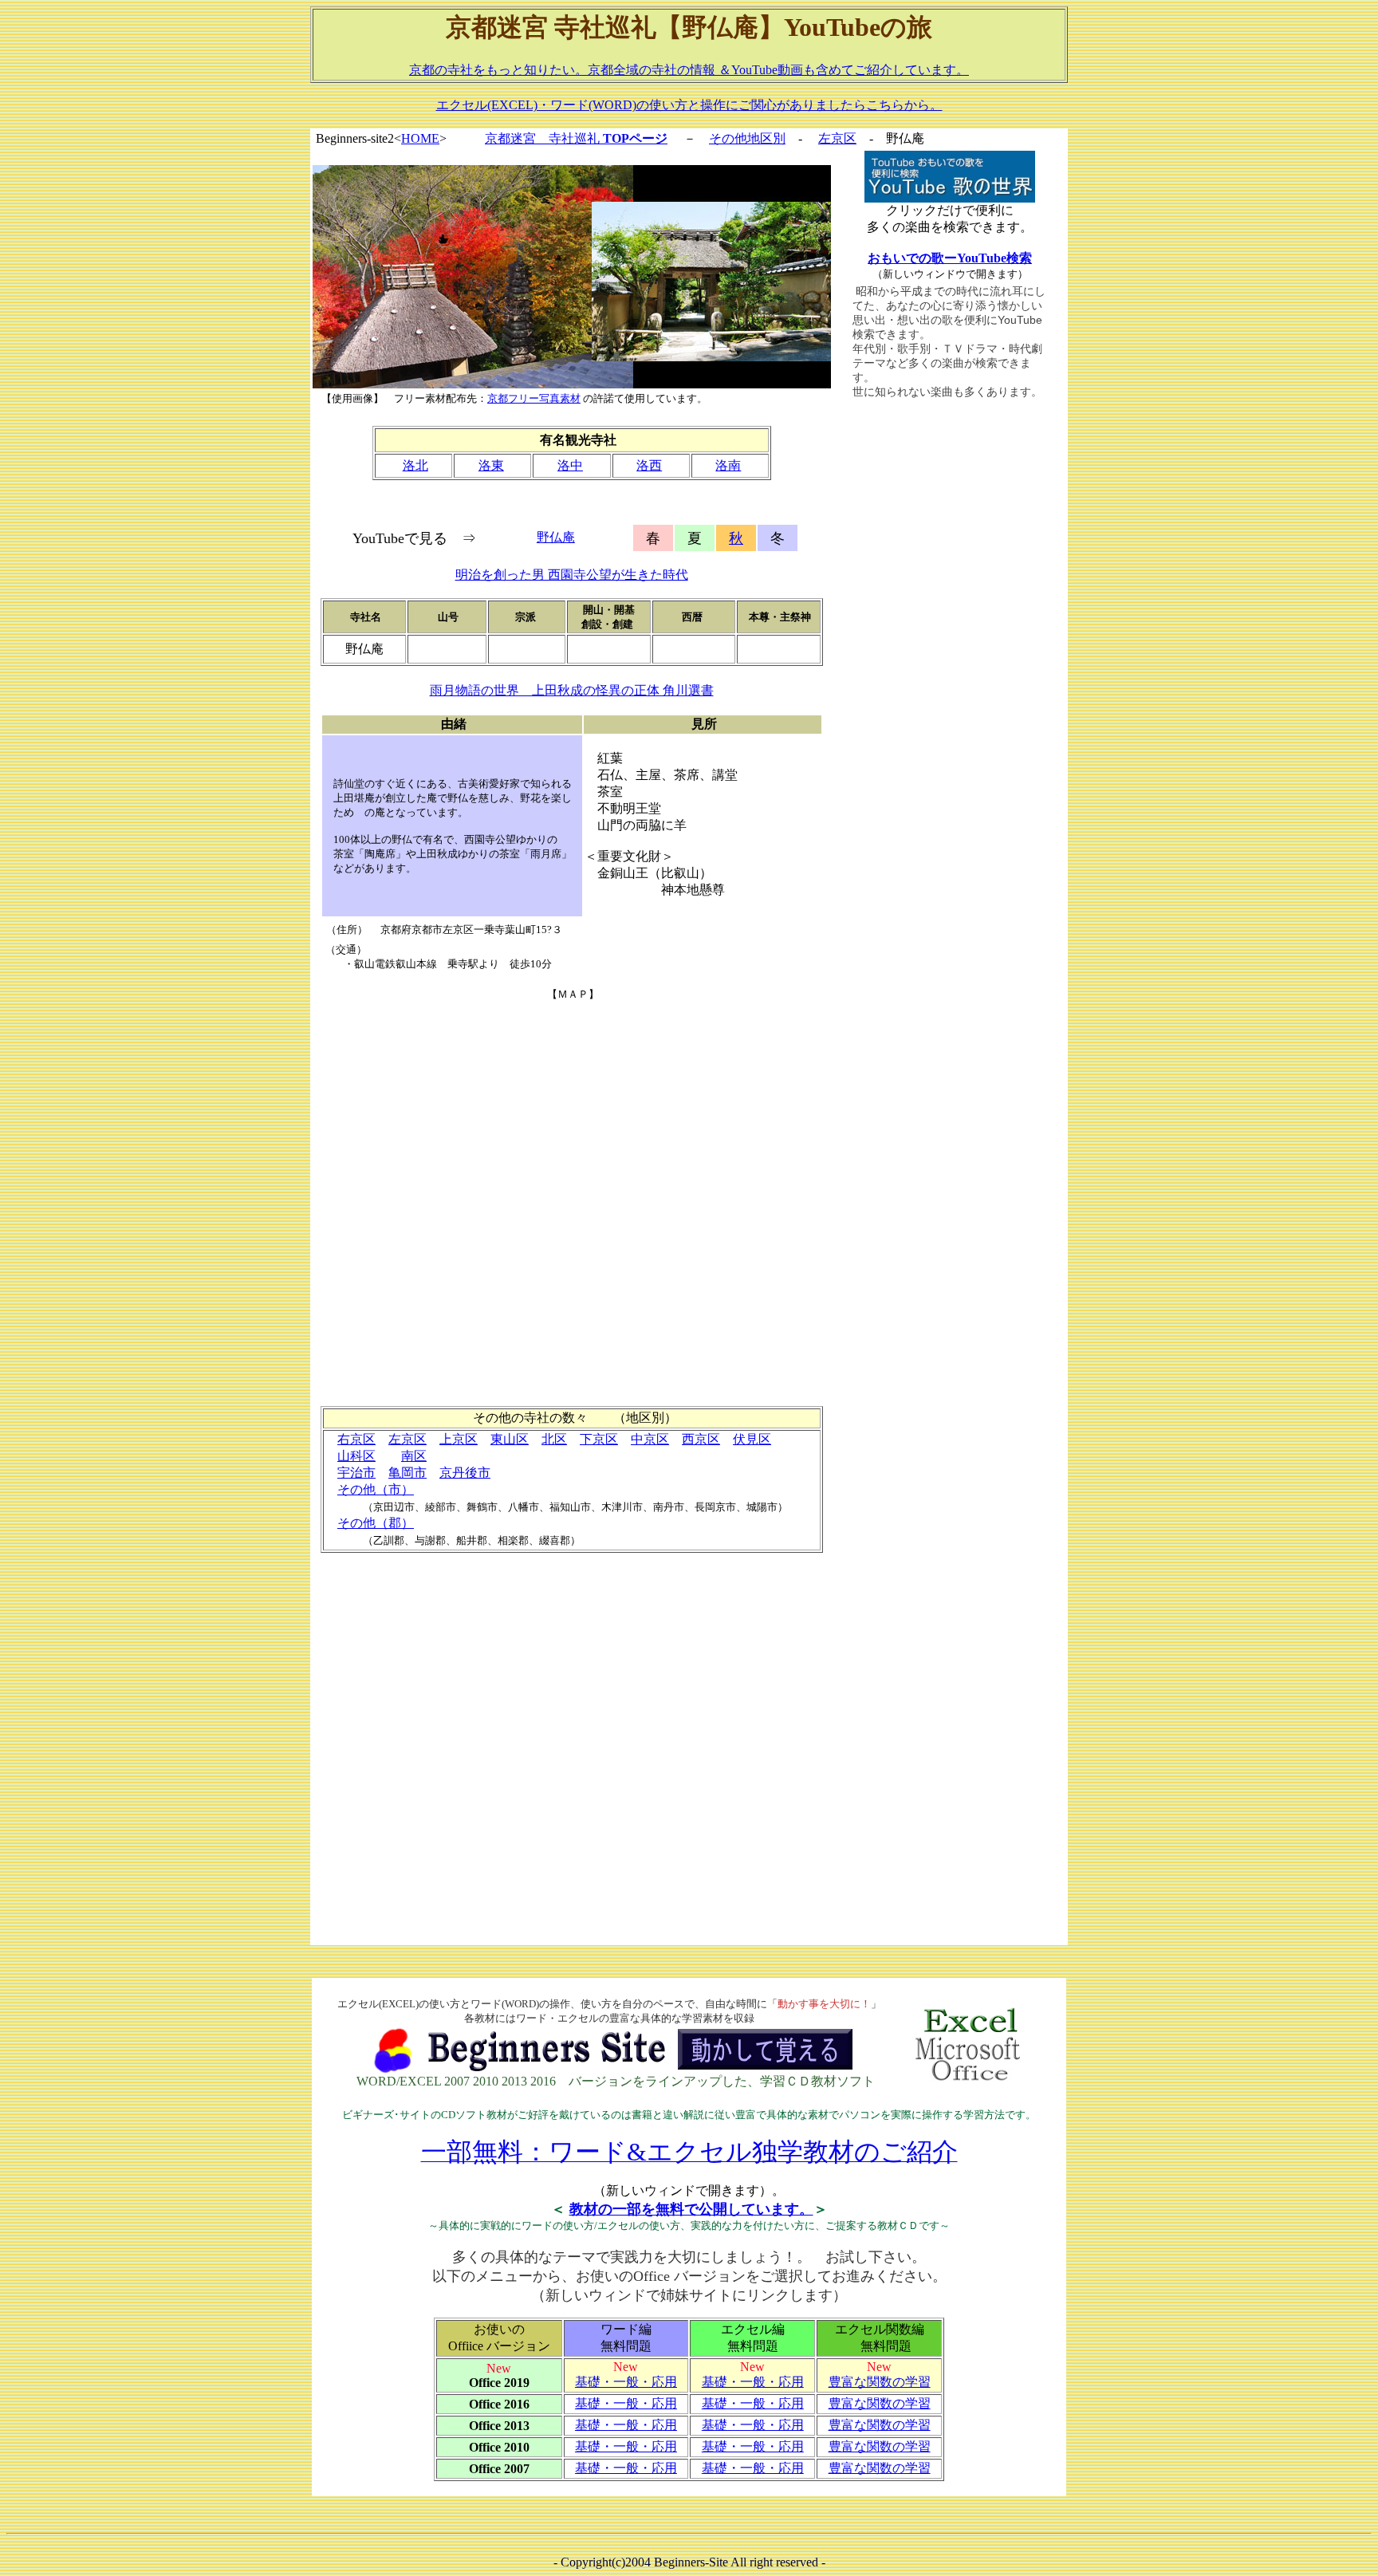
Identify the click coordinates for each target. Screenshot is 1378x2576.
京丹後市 (465, 1473)
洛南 (728, 465)
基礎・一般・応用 (626, 2382)
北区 (554, 1439)
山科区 (356, 1456)
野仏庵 (556, 537)
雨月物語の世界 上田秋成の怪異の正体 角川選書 (572, 690)
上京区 (459, 1439)
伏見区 (752, 1439)
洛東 (491, 465)
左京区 (837, 138)
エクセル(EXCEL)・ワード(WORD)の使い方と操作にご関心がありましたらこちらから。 (689, 105)
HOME (420, 138)
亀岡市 (407, 1473)
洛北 (415, 465)
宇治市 (356, 1473)
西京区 (701, 1439)
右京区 (356, 1439)
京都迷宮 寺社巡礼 (576, 138)
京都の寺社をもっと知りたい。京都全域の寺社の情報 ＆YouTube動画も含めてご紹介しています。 (689, 70)
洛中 (570, 465)
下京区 (599, 1439)
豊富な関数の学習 (880, 2382)
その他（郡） (376, 1523)
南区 (414, 1456)
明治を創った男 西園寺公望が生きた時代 (572, 575)
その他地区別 (747, 138)
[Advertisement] (950, 672)
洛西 (649, 465)
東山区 (510, 1439)
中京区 (650, 1439)
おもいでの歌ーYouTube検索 (950, 258)
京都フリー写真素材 (534, 398)
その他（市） (376, 1489)
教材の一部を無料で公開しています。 (691, 2209)
